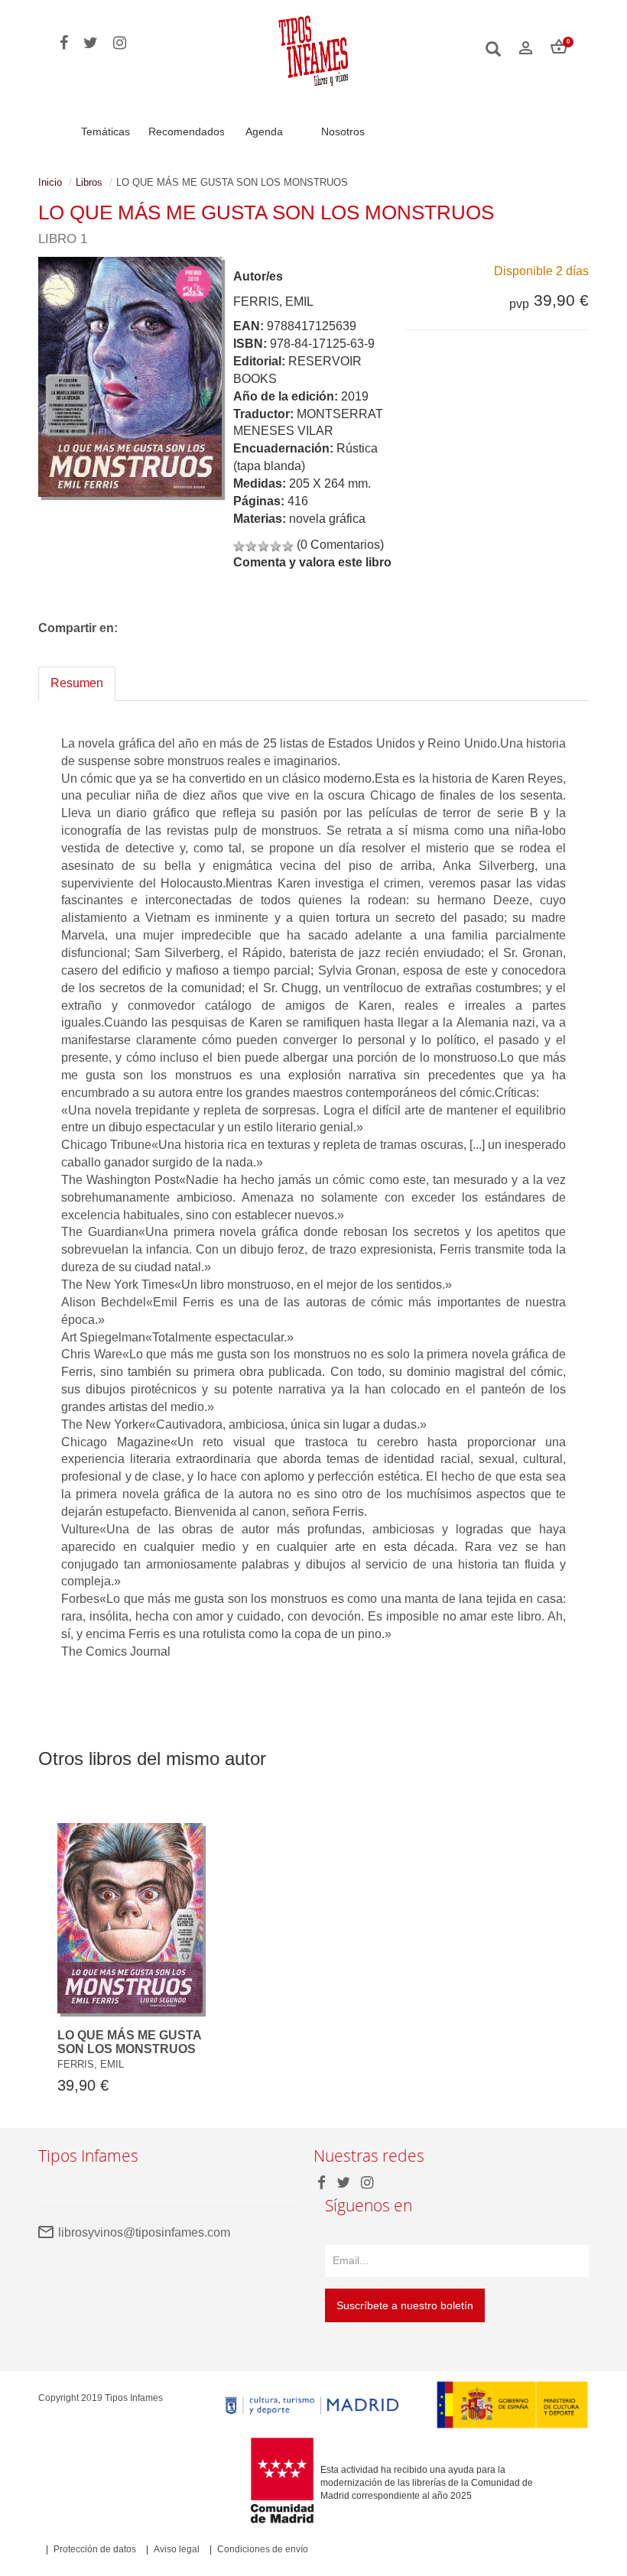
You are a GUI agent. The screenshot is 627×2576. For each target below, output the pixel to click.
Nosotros (343, 131)
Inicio (50, 182)
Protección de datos (95, 2549)
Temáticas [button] (106, 131)
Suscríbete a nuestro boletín (405, 2305)
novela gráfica (327, 519)
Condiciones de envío (263, 2549)
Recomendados (187, 131)
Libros (89, 182)
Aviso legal (177, 2549)
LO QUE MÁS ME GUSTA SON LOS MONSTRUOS (129, 2042)
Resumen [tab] (77, 683)
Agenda (264, 131)
